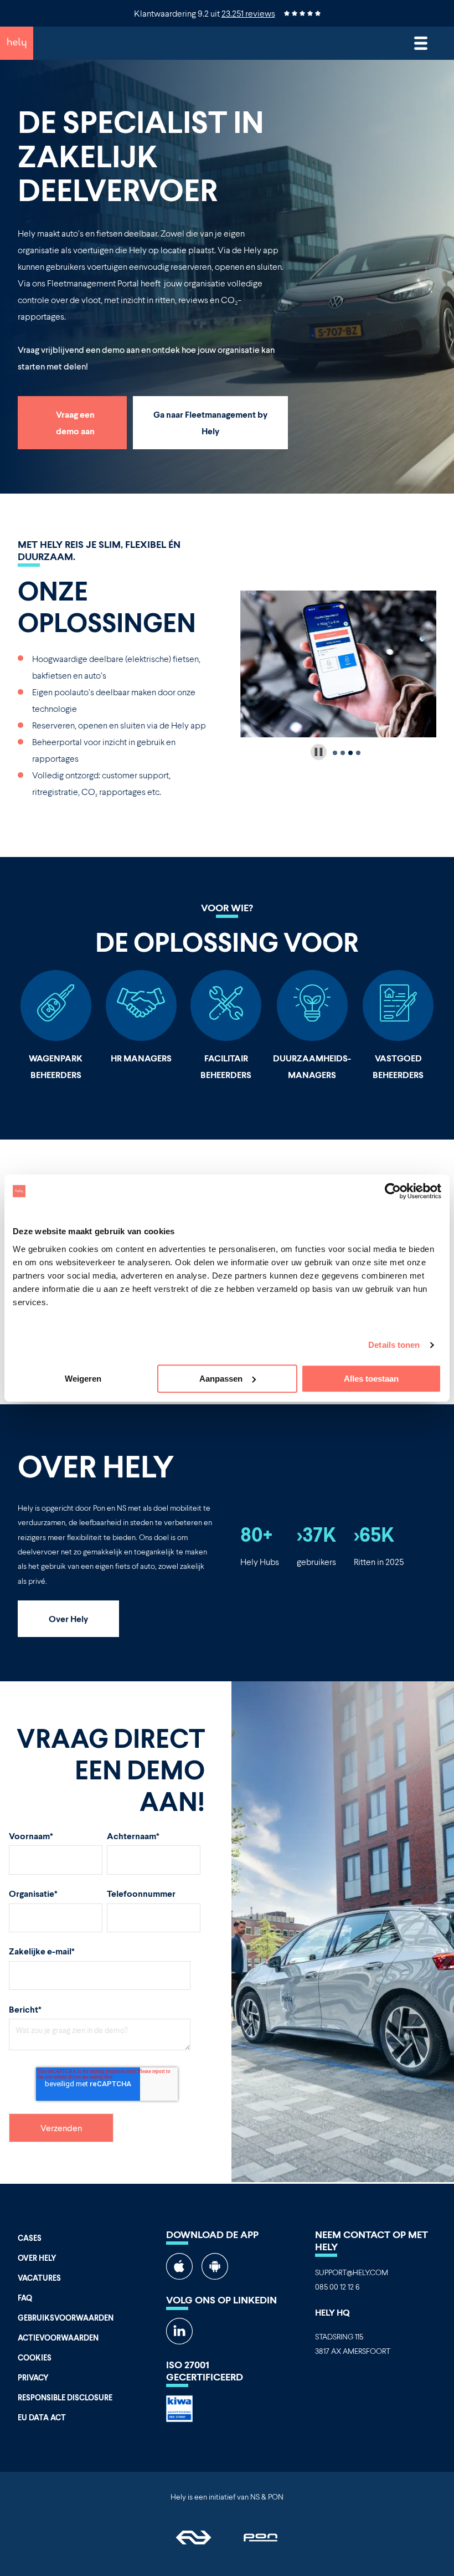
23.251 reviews (248, 13)
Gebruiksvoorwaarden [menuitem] (66, 2318)
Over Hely (68, 1618)
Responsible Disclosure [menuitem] (65, 2397)
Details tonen (394, 1345)
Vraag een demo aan (75, 422)
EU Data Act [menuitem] (42, 2417)
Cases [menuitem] (30, 2238)
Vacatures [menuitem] (39, 2278)
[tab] (335, 753)
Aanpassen (221, 1379)
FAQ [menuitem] (25, 2298)
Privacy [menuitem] (33, 2377)
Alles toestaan (371, 1379)
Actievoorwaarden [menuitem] (58, 2338)
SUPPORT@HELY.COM (352, 2272)
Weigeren (83, 1379)
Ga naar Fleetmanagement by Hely (210, 422)
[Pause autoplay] (319, 752)
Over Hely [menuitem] (37, 2258)
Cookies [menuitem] (35, 2357)
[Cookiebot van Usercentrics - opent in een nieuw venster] (393, 1191)
